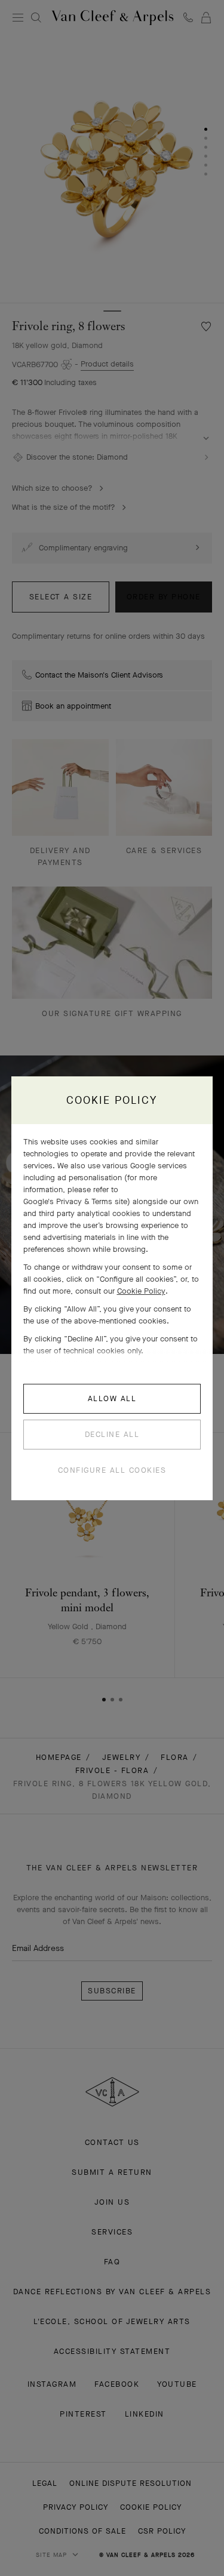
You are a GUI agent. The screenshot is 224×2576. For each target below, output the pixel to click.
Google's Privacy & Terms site (75, 1201)
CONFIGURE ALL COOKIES (112, 1470)
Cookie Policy (141, 1291)
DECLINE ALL (112, 1434)
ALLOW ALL (112, 1398)
